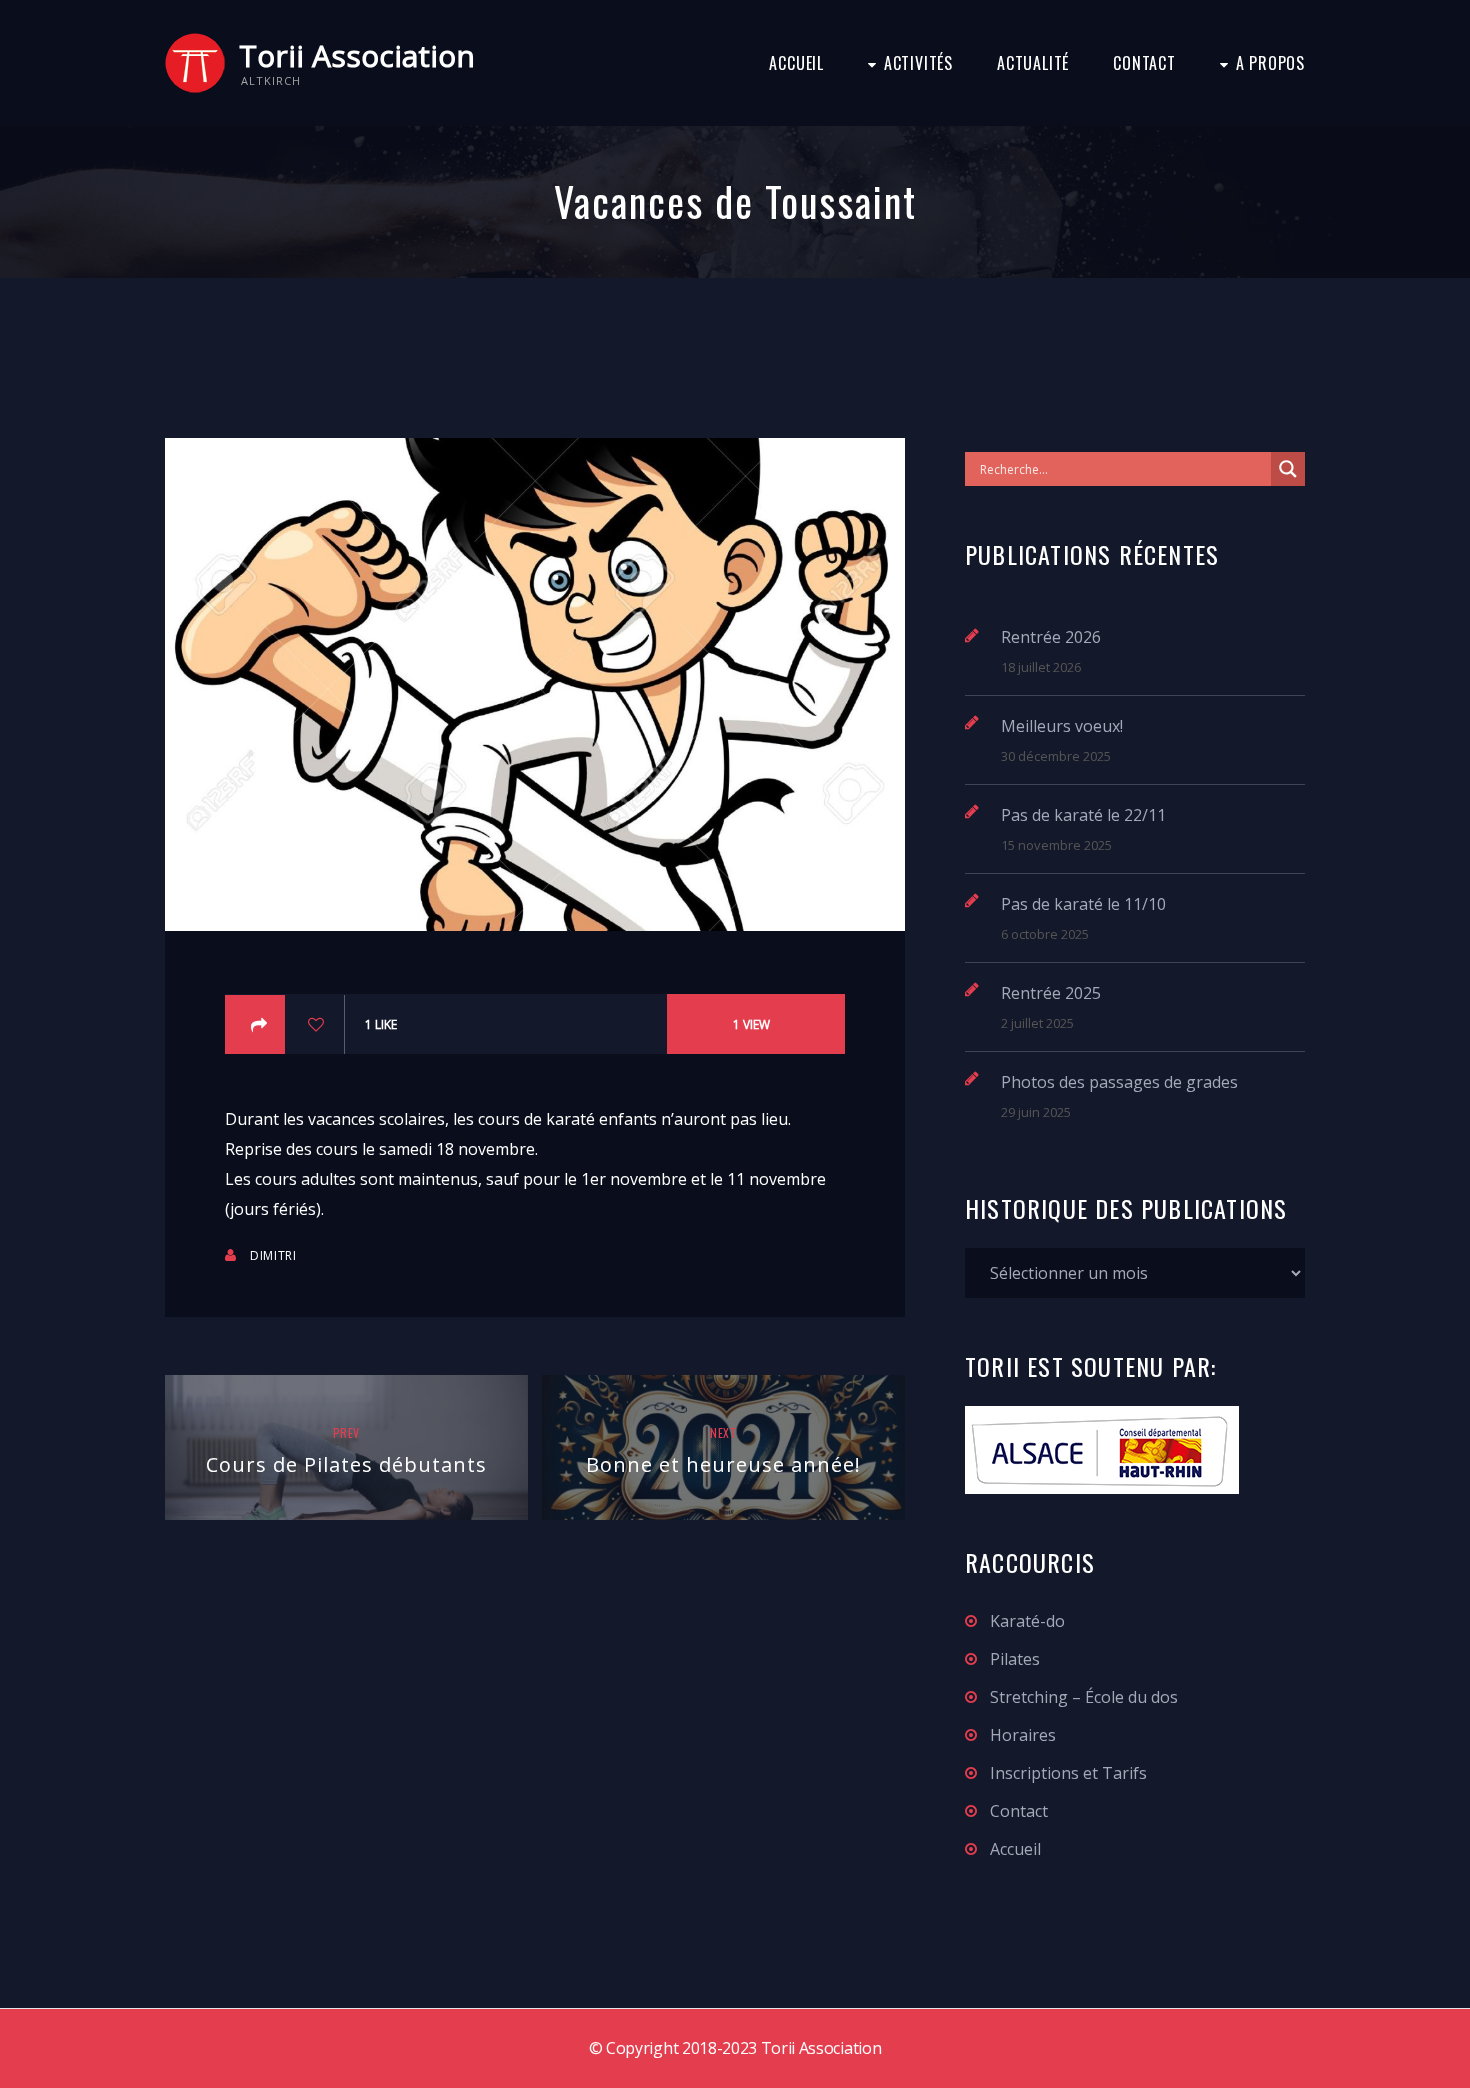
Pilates (1015, 1659)
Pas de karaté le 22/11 (1083, 815)
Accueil (796, 63)
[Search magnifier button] (1288, 469)
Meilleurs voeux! (1062, 726)
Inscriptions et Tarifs (1068, 1773)
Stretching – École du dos (1084, 1697)
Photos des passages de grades (1119, 1082)
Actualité (1033, 63)
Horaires (1023, 1735)
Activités (918, 63)
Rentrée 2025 (1051, 993)
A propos (1270, 63)
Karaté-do (1027, 1621)
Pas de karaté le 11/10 (1083, 904)
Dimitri (273, 1255)
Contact (1144, 63)
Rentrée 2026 (1051, 637)
